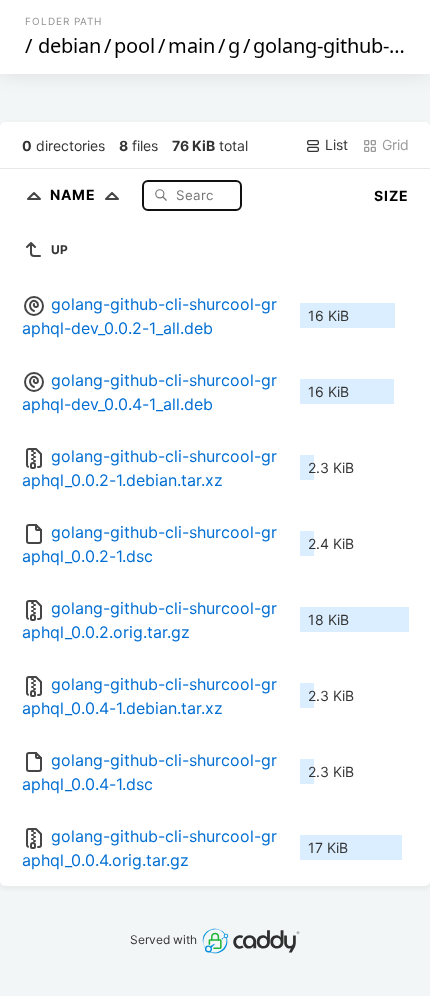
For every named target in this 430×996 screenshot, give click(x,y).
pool (134, 45)
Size (391, 195)
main (191, 45)
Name (75, 194)
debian (69, 45)
